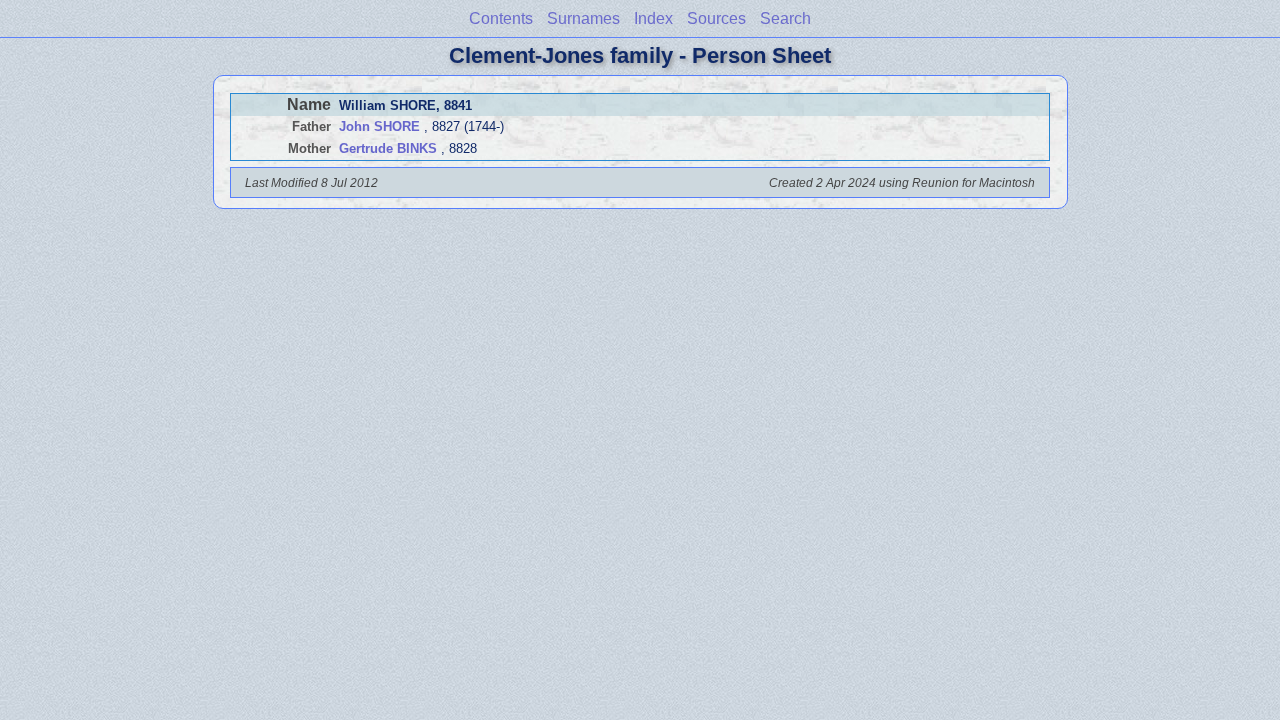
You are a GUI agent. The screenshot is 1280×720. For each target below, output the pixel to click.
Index (653, 18)
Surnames (583, 18)
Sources (716, 18)
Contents (501, 18)
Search (785, 18)
